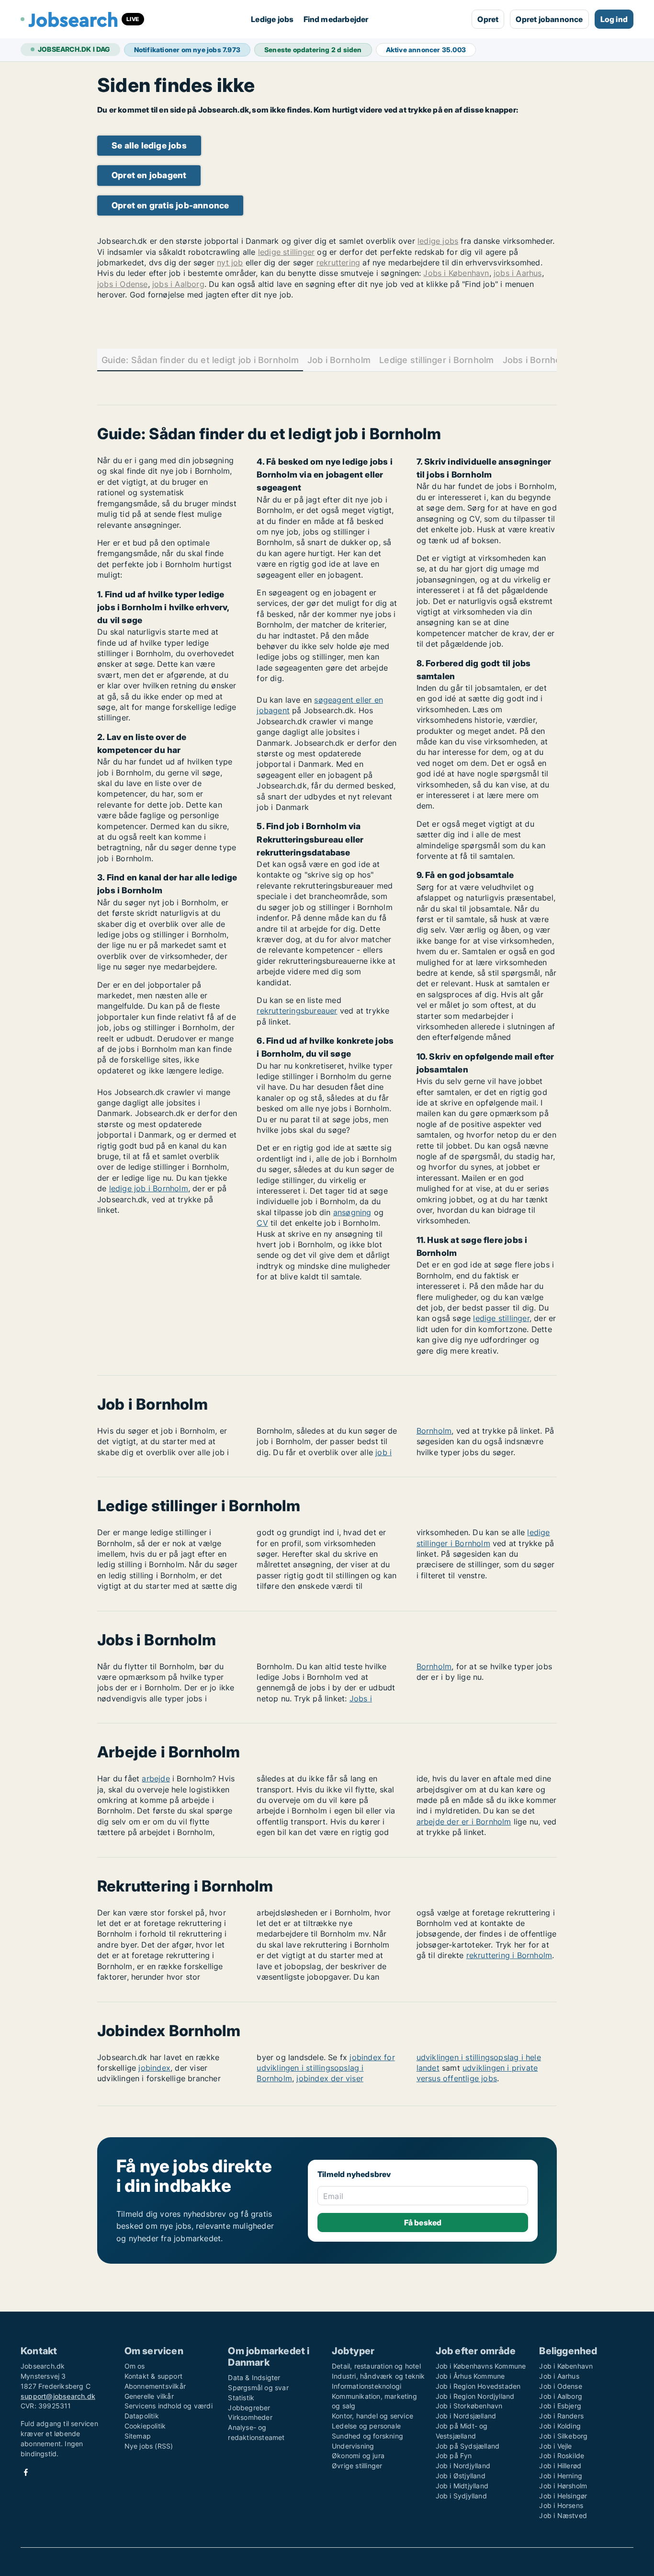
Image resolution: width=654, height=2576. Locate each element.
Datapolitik (142, 2416)
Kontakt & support (153, 2376)
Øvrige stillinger (357, 2466)
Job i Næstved (563, 2515)
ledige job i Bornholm (149, 1188)
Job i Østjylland (461, 2476)
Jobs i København (456, 273)
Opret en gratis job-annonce (170, 205)
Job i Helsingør (563, 2496)
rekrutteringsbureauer (297, 1011)
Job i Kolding (560, 2426)
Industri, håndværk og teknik (378, 2376)
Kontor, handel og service (372, 2416)
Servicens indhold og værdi (169, 2406)
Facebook (26, 2472)
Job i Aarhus (559, 2376)
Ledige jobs (272, 19)
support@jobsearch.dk (58, 2396)
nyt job (230, 262)
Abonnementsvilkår (155, 2386)
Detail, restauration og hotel (376, 2366)
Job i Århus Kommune (470, 2376)
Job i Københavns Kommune (481, 2366)
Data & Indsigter (254, 2377)
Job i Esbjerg (560, 2406)
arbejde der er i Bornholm (464, 1822)
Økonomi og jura (358, 2456)
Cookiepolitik (145, 2426)
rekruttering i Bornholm (509, 1955)
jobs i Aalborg (178, 284)
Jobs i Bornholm (537, 360)
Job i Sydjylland (461, 2496)
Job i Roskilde (562, 2456)
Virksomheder (250, 2417)
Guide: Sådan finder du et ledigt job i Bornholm (200, 360)
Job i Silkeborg (563, 2436)
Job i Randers (561, 2416)
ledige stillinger (286, 252)
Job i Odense (560, 2386)
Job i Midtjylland (462, 2486)
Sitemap (138, 2436)
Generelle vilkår (149, 2396)
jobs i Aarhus (518, 273)
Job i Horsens (561, 2505)
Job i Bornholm (339, 360)
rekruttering (338, 262)
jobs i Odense (123, 284)
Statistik (241, 2398)
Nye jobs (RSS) (149, 2446)
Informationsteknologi (366, 2386)
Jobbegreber (249, 2408)
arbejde (156, 1778)
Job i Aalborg (561, 2396)
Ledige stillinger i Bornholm (436, 360)
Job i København (566, 2366)
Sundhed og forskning (367, 2436)
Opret (488, 19)
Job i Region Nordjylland (475, 2396)
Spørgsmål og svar (258, 2388)
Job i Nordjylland (463, 2466)
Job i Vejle (555, 2446)
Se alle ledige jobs (149, 145)
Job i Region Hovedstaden (478, 2386)
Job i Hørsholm (563, 2486)
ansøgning (352, 1212)
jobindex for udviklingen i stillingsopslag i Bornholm (326, 2068)
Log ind (614, 19)
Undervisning (353, 2446)
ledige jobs (438, 241)
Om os (135, 2366)
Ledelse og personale (366, 2426)
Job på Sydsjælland (468, 2446)
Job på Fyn (454, 2456)
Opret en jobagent (149, 175)
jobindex (154, 2068)
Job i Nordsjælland (466, 2416)
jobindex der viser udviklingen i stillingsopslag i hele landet (419, 2068)
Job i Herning (561, 2476)
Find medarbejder (336, 19)
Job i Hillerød (560, 2466)
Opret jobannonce (549, 19)
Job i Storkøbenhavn (469, 2406)
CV (262, 1223)
